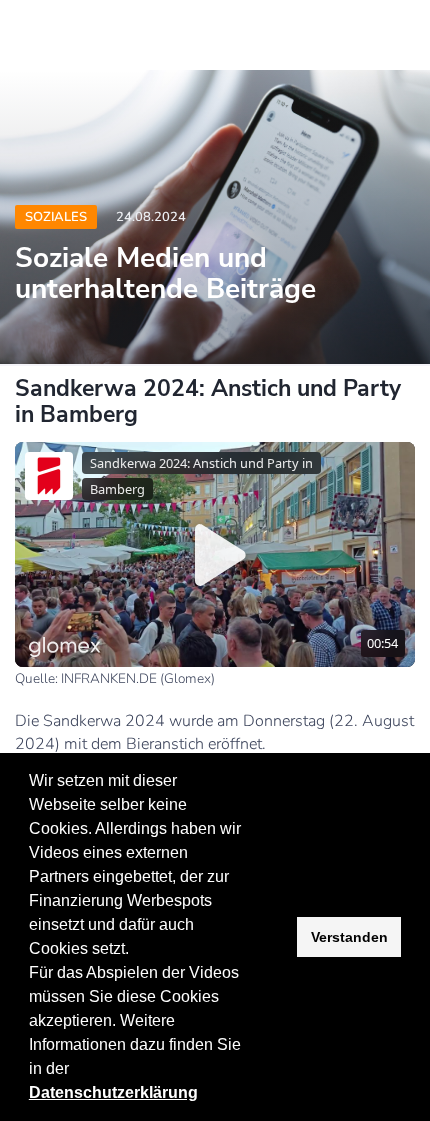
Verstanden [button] (349, 937)
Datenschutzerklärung (113, 1092)
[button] (76, 1071)
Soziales (56, 217)
